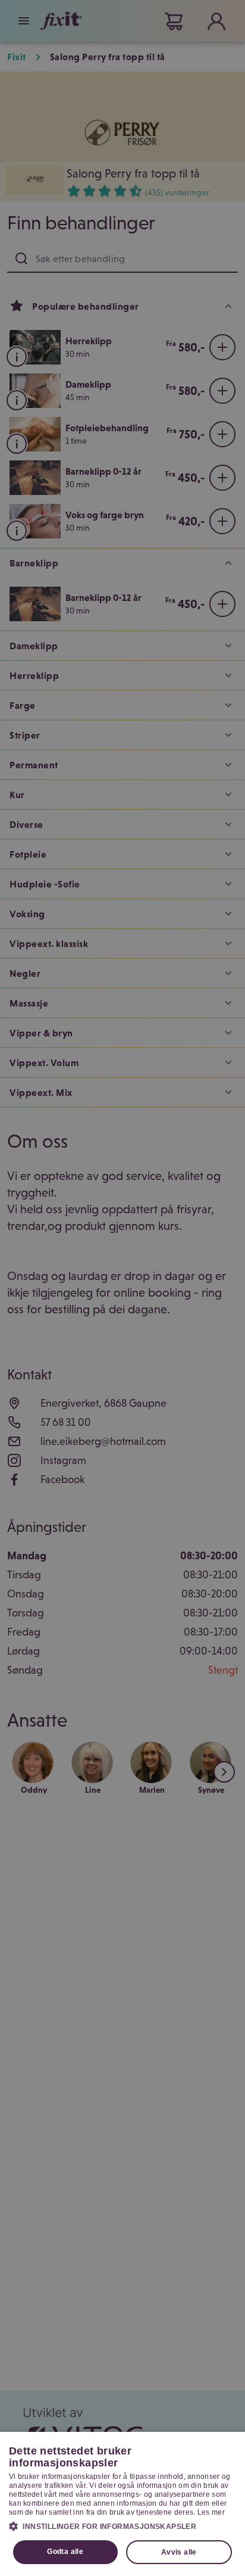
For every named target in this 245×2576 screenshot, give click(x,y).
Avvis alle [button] (179, 2552)
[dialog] (122, 2504)
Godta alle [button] (65, 2552)
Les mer (211, 2512)
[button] (122, 2526)
